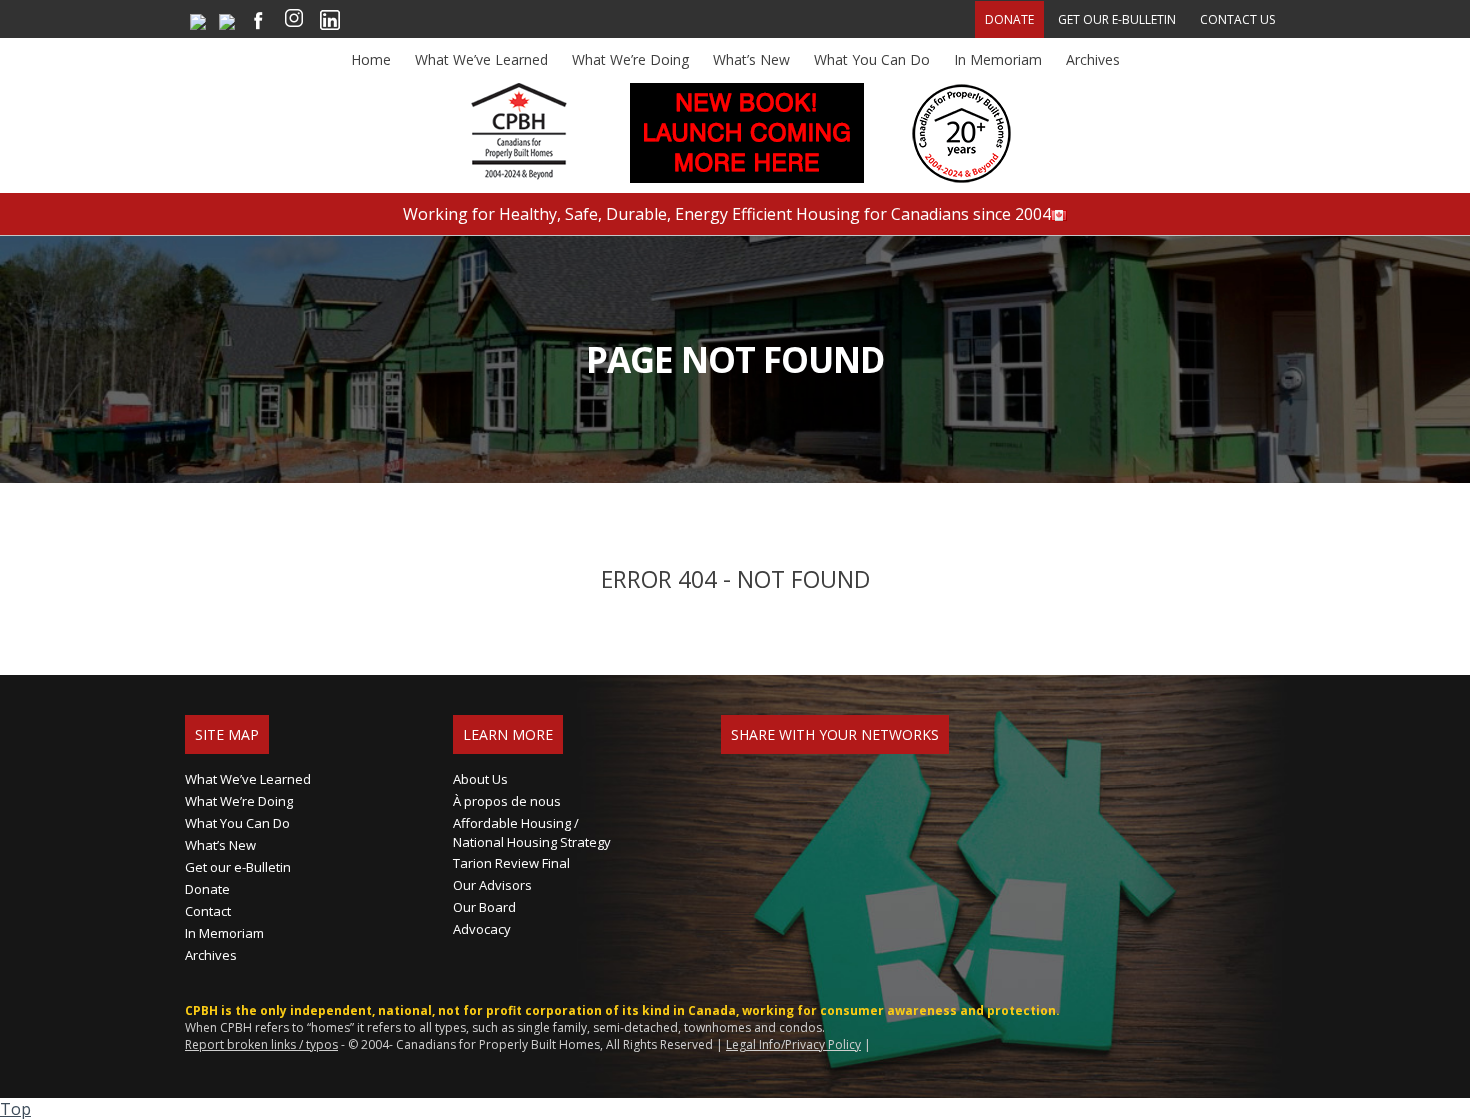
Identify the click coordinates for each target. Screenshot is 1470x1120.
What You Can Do (872, 59)
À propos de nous (507, 801)
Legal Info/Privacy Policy (793, 1044)
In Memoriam (998, 59)
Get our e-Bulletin (1117, 19)
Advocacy (482, 929)
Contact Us (1237, 19)
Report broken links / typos (261, 1044)
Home (371, 59)
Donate (1009, 19)
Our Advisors (492, 885)
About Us (480, 779)
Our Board (484, 907)
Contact (208, 911)
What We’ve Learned (481, 59)
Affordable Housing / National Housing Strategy (532, 832)
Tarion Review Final (511, 863)
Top (15, 1109)
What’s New (751, 59)
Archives (1093, 59)
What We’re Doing (630, 59)
